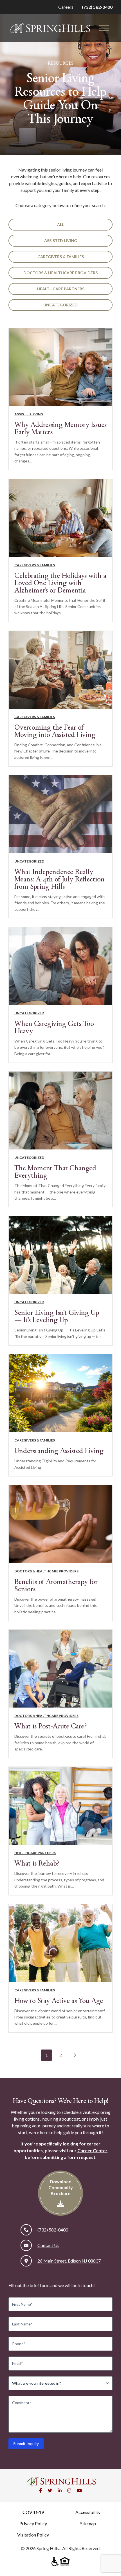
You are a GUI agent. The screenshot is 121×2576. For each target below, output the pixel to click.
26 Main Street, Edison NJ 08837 (69, 2261)
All (60, 224)
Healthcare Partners (61, 289)
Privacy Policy (33, 2523)
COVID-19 (33, 2512)
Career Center (92, 2150)
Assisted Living (61, 241)
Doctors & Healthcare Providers (60, 273)
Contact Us (48, 2245)
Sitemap (88, 2523)
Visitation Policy (33, 2535)
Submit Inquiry (26, 2444)
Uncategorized (60, 305)
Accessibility (88, 2512)
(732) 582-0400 (97, 7)
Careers (66, 7)
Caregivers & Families (61, 257)
